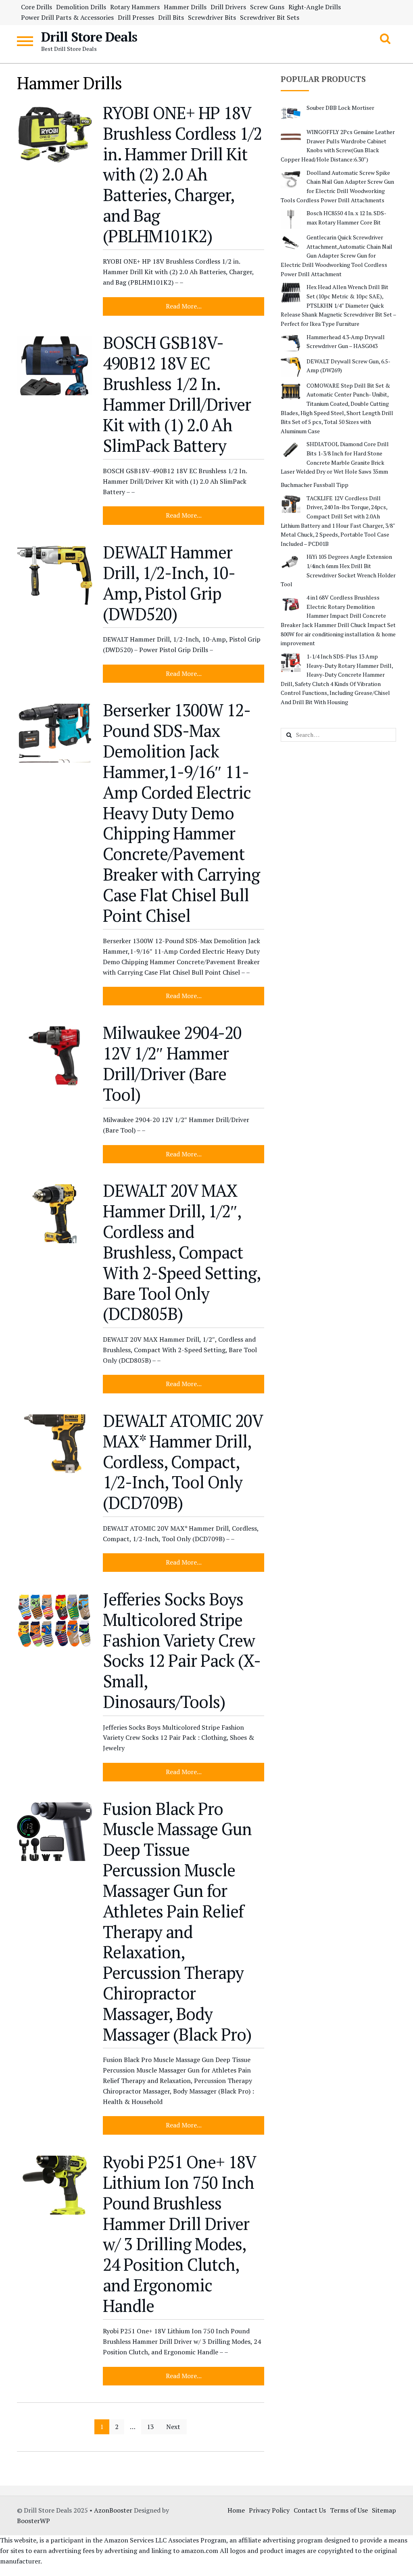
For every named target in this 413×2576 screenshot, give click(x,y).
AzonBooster (113, 2510)
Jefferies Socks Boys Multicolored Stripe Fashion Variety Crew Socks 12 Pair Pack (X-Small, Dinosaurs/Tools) (182, 1650)
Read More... (184, 306)
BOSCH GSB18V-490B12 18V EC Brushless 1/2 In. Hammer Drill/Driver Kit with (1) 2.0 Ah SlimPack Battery (177, 394)
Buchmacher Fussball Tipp (315, 485)
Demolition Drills (81, 7)
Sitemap (384, 2510)
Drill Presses (136, 17)
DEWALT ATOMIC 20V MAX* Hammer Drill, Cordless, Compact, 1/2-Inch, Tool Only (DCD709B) (183, 1461)
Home (236, 2510)
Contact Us (310, 2510)
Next (173, 2427)
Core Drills (37, 7)
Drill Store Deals (89, 37)
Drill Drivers (228, 7)
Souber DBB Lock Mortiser (340, 108)
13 (150, 2427)
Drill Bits (171, 17)
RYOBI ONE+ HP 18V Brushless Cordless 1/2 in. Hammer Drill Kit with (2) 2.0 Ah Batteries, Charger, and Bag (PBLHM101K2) (182, 174)
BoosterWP (33, 2521)
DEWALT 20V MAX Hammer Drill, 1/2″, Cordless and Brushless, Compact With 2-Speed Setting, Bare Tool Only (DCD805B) (181, 1252)
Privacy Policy (269, 2510)
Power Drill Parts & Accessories (67, 17)
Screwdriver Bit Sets (270, 17)
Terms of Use (349, 2510)
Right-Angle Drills (315, 7)
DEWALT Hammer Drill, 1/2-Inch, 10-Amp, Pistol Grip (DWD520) (169, 583)
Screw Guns (267, 7)
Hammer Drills (185, 7)
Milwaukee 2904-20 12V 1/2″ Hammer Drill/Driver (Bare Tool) (172, 1063)
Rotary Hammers (135, 7)
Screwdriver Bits (212, 17)
